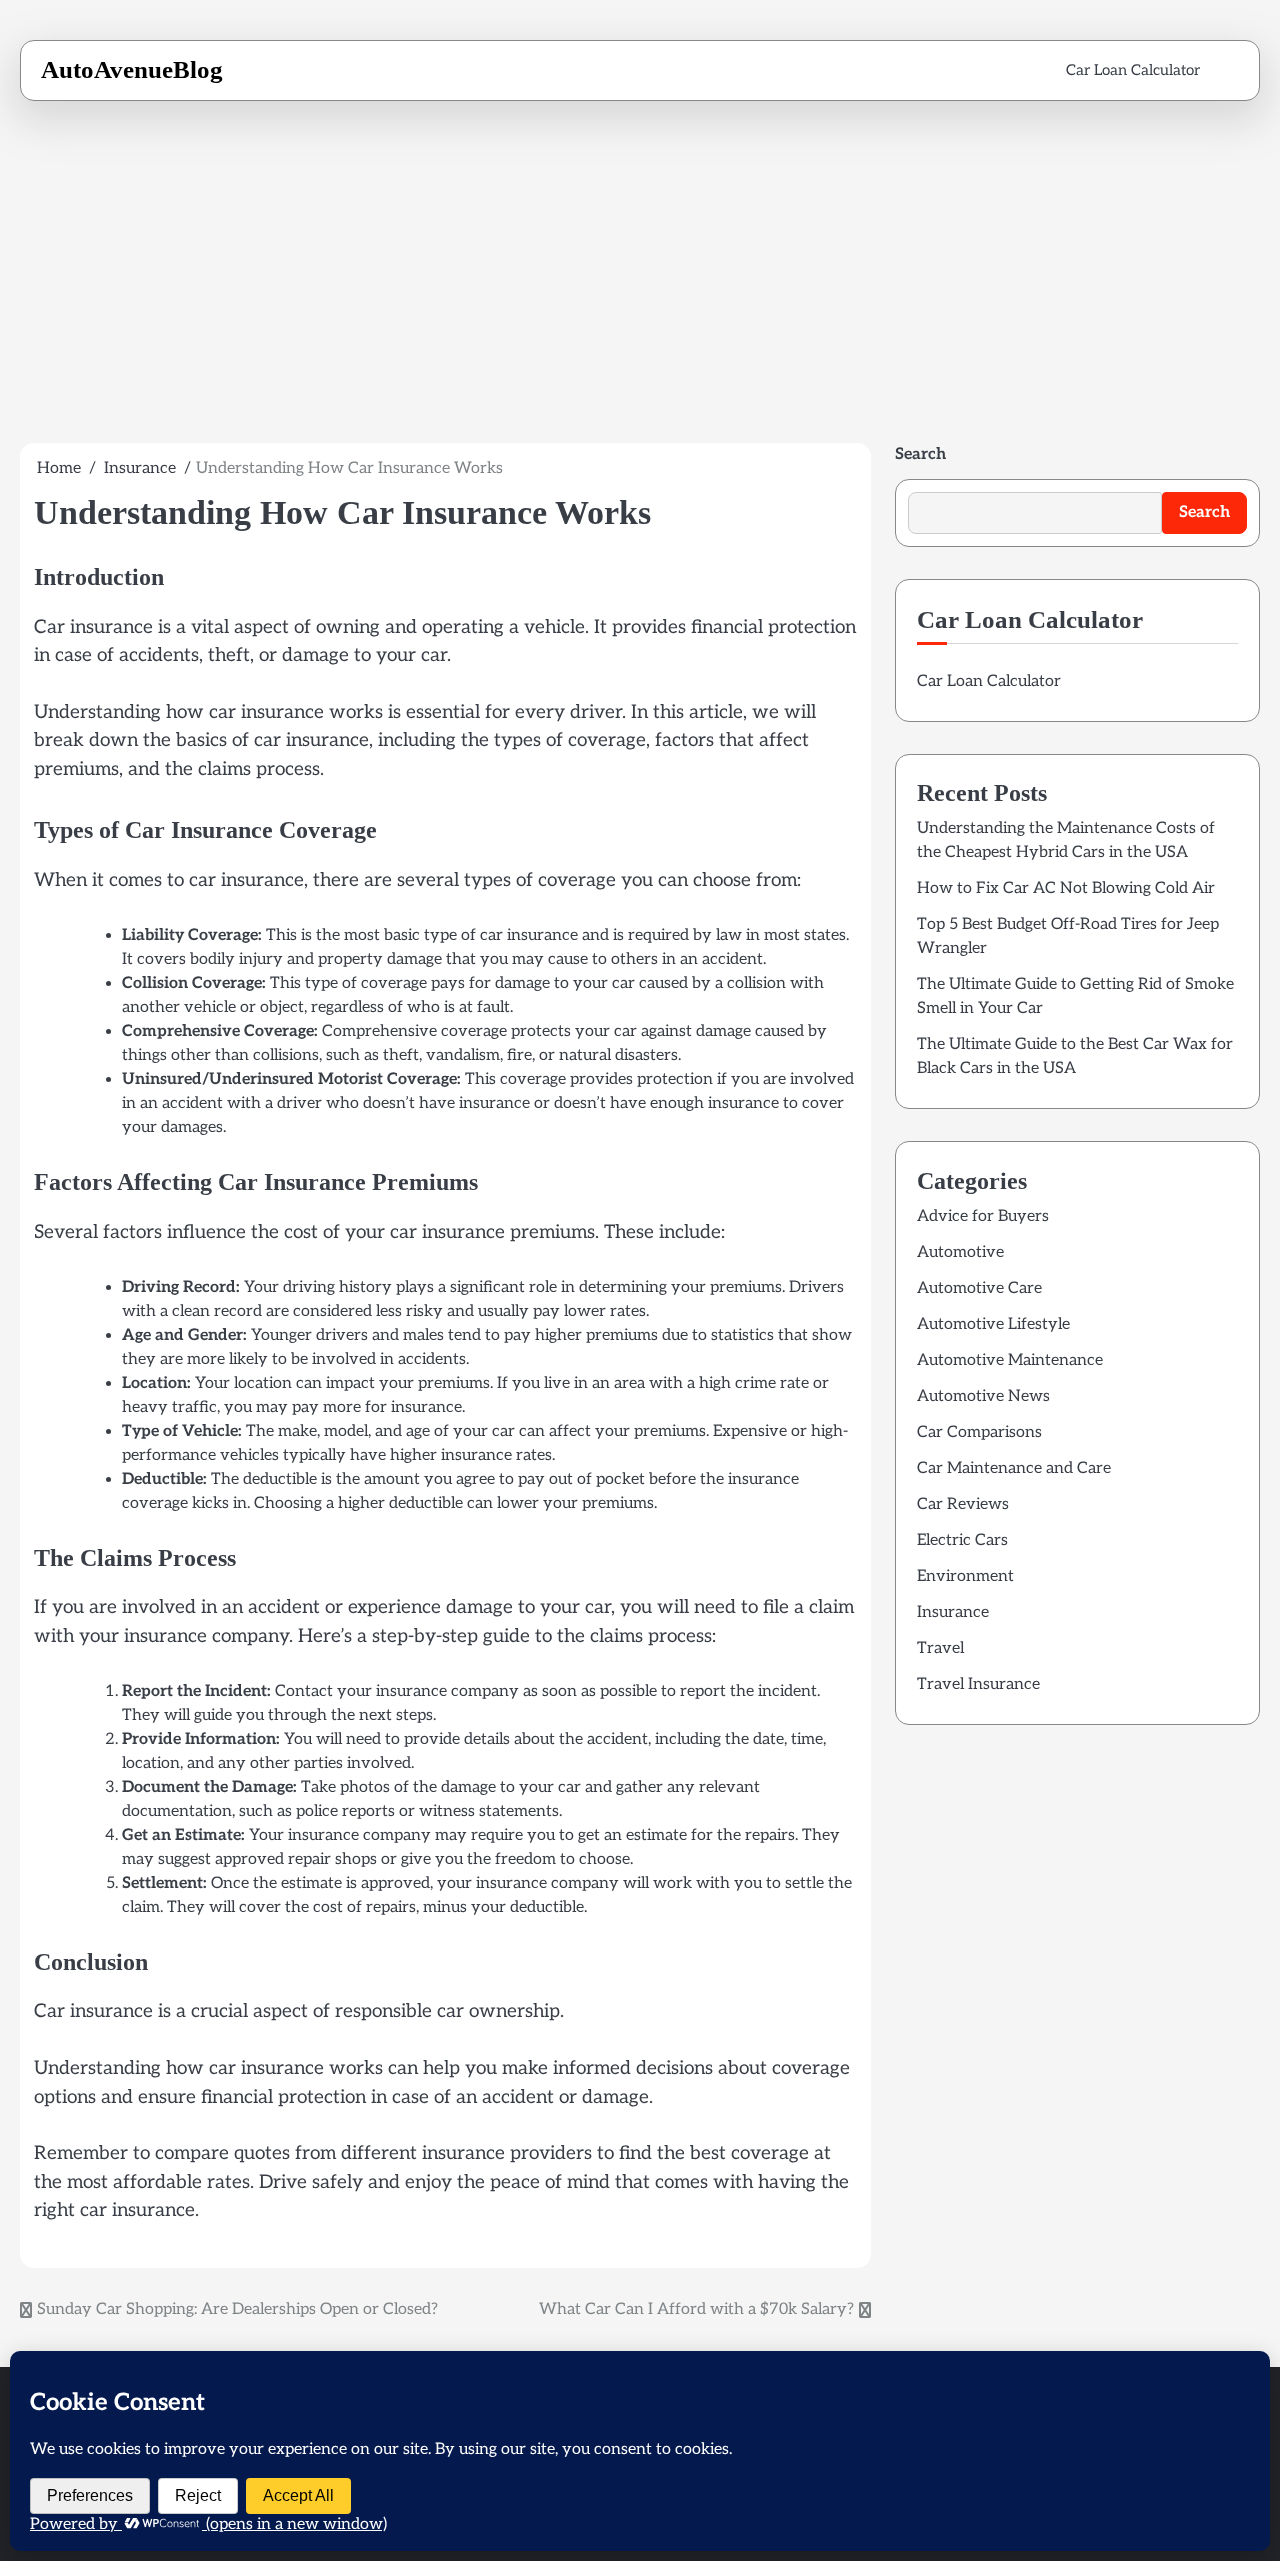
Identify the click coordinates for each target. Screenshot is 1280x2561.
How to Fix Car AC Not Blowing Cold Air (1066, 888)
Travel (940, 1648)
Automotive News (983, 1396)
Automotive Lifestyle (993, 1324)
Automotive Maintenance (1010, 1360)
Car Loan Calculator (1133, 70)
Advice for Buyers (983, 1216)
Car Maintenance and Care (1014, 1468)
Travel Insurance (978, 1684)
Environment (965, 1576)
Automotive (960, 1252)
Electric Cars (962, 1540)
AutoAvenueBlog (132, 69)
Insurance (953, 1612)
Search (920, 454)
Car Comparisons (979, 1432)
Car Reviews (963, 1504)
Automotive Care (979, 1288)
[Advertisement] (640, 285)
